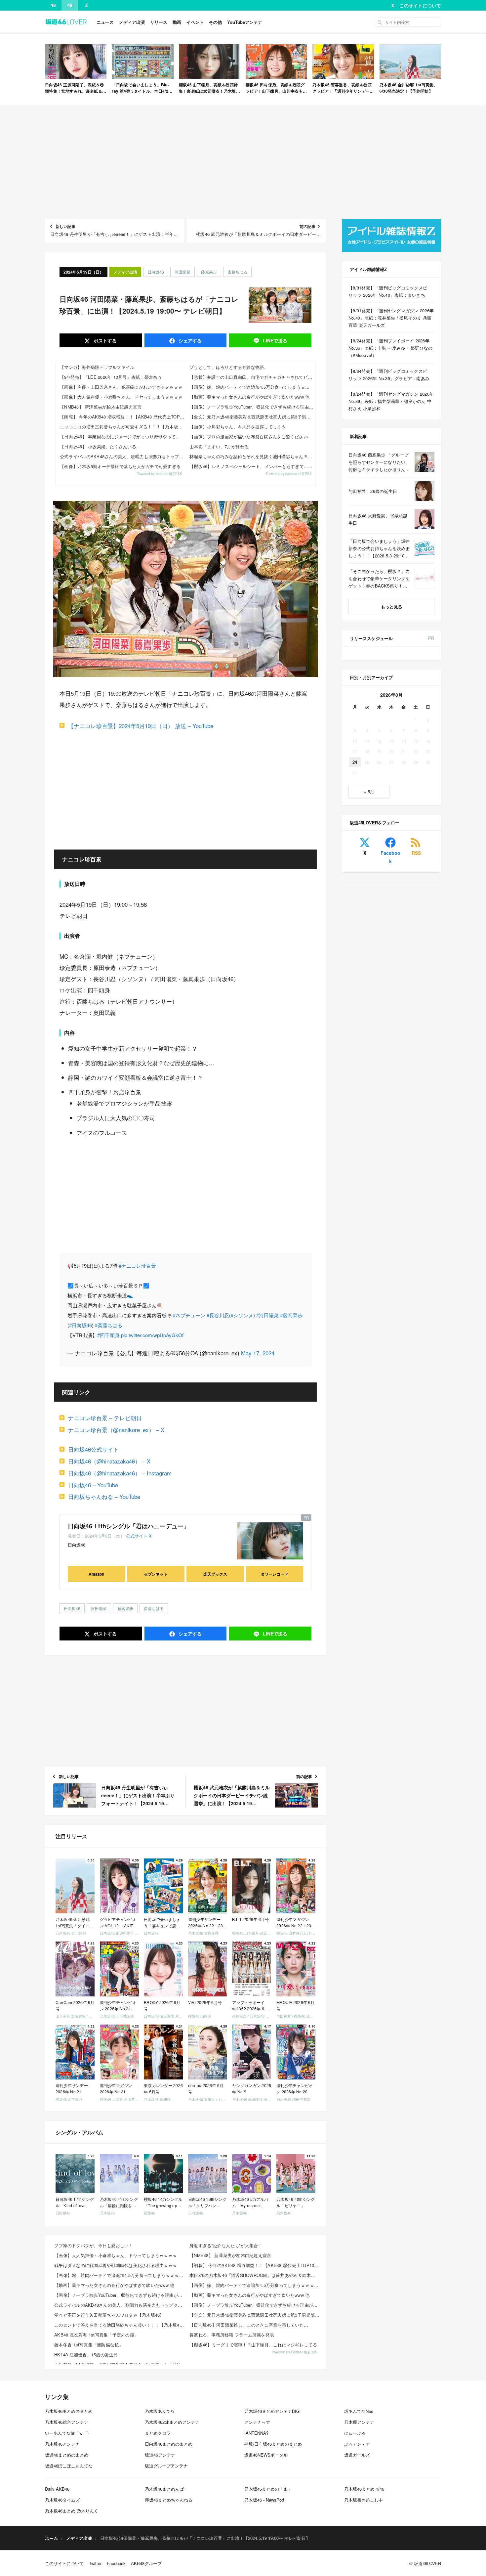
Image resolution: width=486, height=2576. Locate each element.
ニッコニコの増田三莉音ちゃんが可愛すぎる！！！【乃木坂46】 (123, 427)
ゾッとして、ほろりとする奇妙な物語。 (229, 367)
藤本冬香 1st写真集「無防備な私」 (89, 2345)
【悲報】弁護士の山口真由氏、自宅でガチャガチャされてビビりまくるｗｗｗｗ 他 (252, 377)
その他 (215, 22)
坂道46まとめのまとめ (67, 2455)
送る (275, 340)
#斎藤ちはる (109, 1325)
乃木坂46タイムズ (62, 2500)
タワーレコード (274, 1574)
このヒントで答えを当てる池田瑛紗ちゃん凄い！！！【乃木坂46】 (120, 2325)
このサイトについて (420, 5)
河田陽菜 (182, 272)
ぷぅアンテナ (357, 2444)
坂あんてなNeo (359, 2411)
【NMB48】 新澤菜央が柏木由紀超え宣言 (101, 407)
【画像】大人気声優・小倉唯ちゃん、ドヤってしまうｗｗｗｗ (121, 397)
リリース (159, 22)
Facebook (390, 857)
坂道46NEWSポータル (266, 2455)
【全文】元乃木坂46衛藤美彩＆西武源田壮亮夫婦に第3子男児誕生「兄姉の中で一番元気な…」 (252, 417)
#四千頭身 (108, 1335)
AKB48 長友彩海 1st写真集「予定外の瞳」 (96, 2335)
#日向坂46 (81, 1325)
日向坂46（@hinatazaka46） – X (109, 1461)
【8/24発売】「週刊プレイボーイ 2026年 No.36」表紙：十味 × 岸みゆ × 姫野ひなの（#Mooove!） (391, 348)
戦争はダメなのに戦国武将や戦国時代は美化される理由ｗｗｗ (116, 2265)
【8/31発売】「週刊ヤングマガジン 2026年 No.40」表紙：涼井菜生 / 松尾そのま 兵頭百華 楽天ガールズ (391, 318)
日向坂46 (156, 272)
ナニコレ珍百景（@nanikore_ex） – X (116, 1430)
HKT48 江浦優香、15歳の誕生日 (86, 2355)
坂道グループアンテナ (166, 2466)
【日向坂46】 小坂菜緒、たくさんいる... (100, 446)
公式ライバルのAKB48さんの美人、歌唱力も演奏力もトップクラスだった (123, 456)
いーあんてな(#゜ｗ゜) (67, 2433)
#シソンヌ (242, 1315)
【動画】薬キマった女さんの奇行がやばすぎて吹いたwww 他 (250, 397)
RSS (416, 853)
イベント (195, 22)
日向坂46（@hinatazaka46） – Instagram (120, 1473)
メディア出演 (132, 22)
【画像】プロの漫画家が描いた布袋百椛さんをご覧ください (249, 437)
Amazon (96, 1574)
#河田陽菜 (267, 1315)
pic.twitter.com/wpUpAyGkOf (152, 1335)
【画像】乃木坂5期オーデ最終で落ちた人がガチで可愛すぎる (120, 466)
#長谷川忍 (218, 1315)
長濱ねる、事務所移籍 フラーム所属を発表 (232, 2335)
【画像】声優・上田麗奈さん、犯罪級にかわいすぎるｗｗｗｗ (121, 387)
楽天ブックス (215, 1574)
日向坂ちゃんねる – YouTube (104, 1496)
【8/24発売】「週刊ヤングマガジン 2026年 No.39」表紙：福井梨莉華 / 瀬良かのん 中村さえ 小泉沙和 (391, 401)
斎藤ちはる (237, 272)
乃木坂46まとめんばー (166, 2489)
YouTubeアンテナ (245, 22)
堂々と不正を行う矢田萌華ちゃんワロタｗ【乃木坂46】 (109, 2315)
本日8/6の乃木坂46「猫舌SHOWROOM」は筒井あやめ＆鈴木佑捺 (255, 2275)
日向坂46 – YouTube (93, 1485)
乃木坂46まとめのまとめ (69, 2411)
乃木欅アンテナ (359, 2422)
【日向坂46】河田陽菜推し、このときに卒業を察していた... (249, 2325)
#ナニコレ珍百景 (137, 1266)
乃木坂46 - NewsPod (264, 2500)
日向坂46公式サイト (94, 1449)
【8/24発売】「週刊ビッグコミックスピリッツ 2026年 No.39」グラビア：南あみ (389, 375)
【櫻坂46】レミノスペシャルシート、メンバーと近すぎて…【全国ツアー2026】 (252, 466)
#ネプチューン (189, 1315)
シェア (189, 340)
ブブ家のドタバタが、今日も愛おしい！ (94, 2245)
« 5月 (369, 791)
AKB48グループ (146, 2563)
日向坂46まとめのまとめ (169, 2444)
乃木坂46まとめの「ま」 (268, 2489)
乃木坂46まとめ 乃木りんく (72, 2511)
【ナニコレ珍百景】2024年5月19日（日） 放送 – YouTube (141, 726)
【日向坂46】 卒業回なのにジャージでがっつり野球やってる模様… (123, 437)
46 (70, 5)
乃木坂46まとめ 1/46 (364, 2489)
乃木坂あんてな (160, 2411)
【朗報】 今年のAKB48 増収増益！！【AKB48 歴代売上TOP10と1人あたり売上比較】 (123, 417)
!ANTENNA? (256, 2433)
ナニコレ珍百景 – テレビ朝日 (105, 1418)
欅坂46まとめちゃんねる (169, 2500)
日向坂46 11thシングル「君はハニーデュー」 (129, 1526)
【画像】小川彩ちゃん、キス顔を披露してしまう (238, 427)
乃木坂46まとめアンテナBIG (272, 2411)
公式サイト (137, 1536)
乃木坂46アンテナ (62, 2444)
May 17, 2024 (258, 1353)
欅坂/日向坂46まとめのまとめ (273, 2444)
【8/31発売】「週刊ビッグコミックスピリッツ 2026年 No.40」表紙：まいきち (388, 291)
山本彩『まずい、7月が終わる (219, 446)
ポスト (104, 340)
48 (53, 5)
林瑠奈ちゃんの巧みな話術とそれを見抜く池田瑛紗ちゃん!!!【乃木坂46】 (252, 456)
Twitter (95, 2563)
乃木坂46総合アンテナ (67, 2422)
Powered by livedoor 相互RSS (159, 474)
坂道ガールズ (357, 2455)
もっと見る (392, 607)
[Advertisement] (243, 162)
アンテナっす (257, 2422)
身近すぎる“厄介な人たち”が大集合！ (226, 2245)
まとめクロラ (158, 2433)
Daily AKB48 (57, 2489)
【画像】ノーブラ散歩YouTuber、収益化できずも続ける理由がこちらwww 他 (252, 407)
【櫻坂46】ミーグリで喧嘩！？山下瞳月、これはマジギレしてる (253, 2345)
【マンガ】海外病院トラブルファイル (97, 367)
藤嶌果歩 (209, 272)
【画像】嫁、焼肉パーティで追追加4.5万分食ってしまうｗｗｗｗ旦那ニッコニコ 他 (252, 387)
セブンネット (156, 1574)
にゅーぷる (355, 2433)
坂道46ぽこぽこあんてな (69, 2466)
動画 (177, 22)
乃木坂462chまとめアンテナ (172, 2422)
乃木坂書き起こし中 (364, 2500)
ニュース (105, 22)
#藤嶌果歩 (291, 1315)
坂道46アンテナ (160, 2455)
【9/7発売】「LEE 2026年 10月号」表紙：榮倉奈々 (111, 377)
